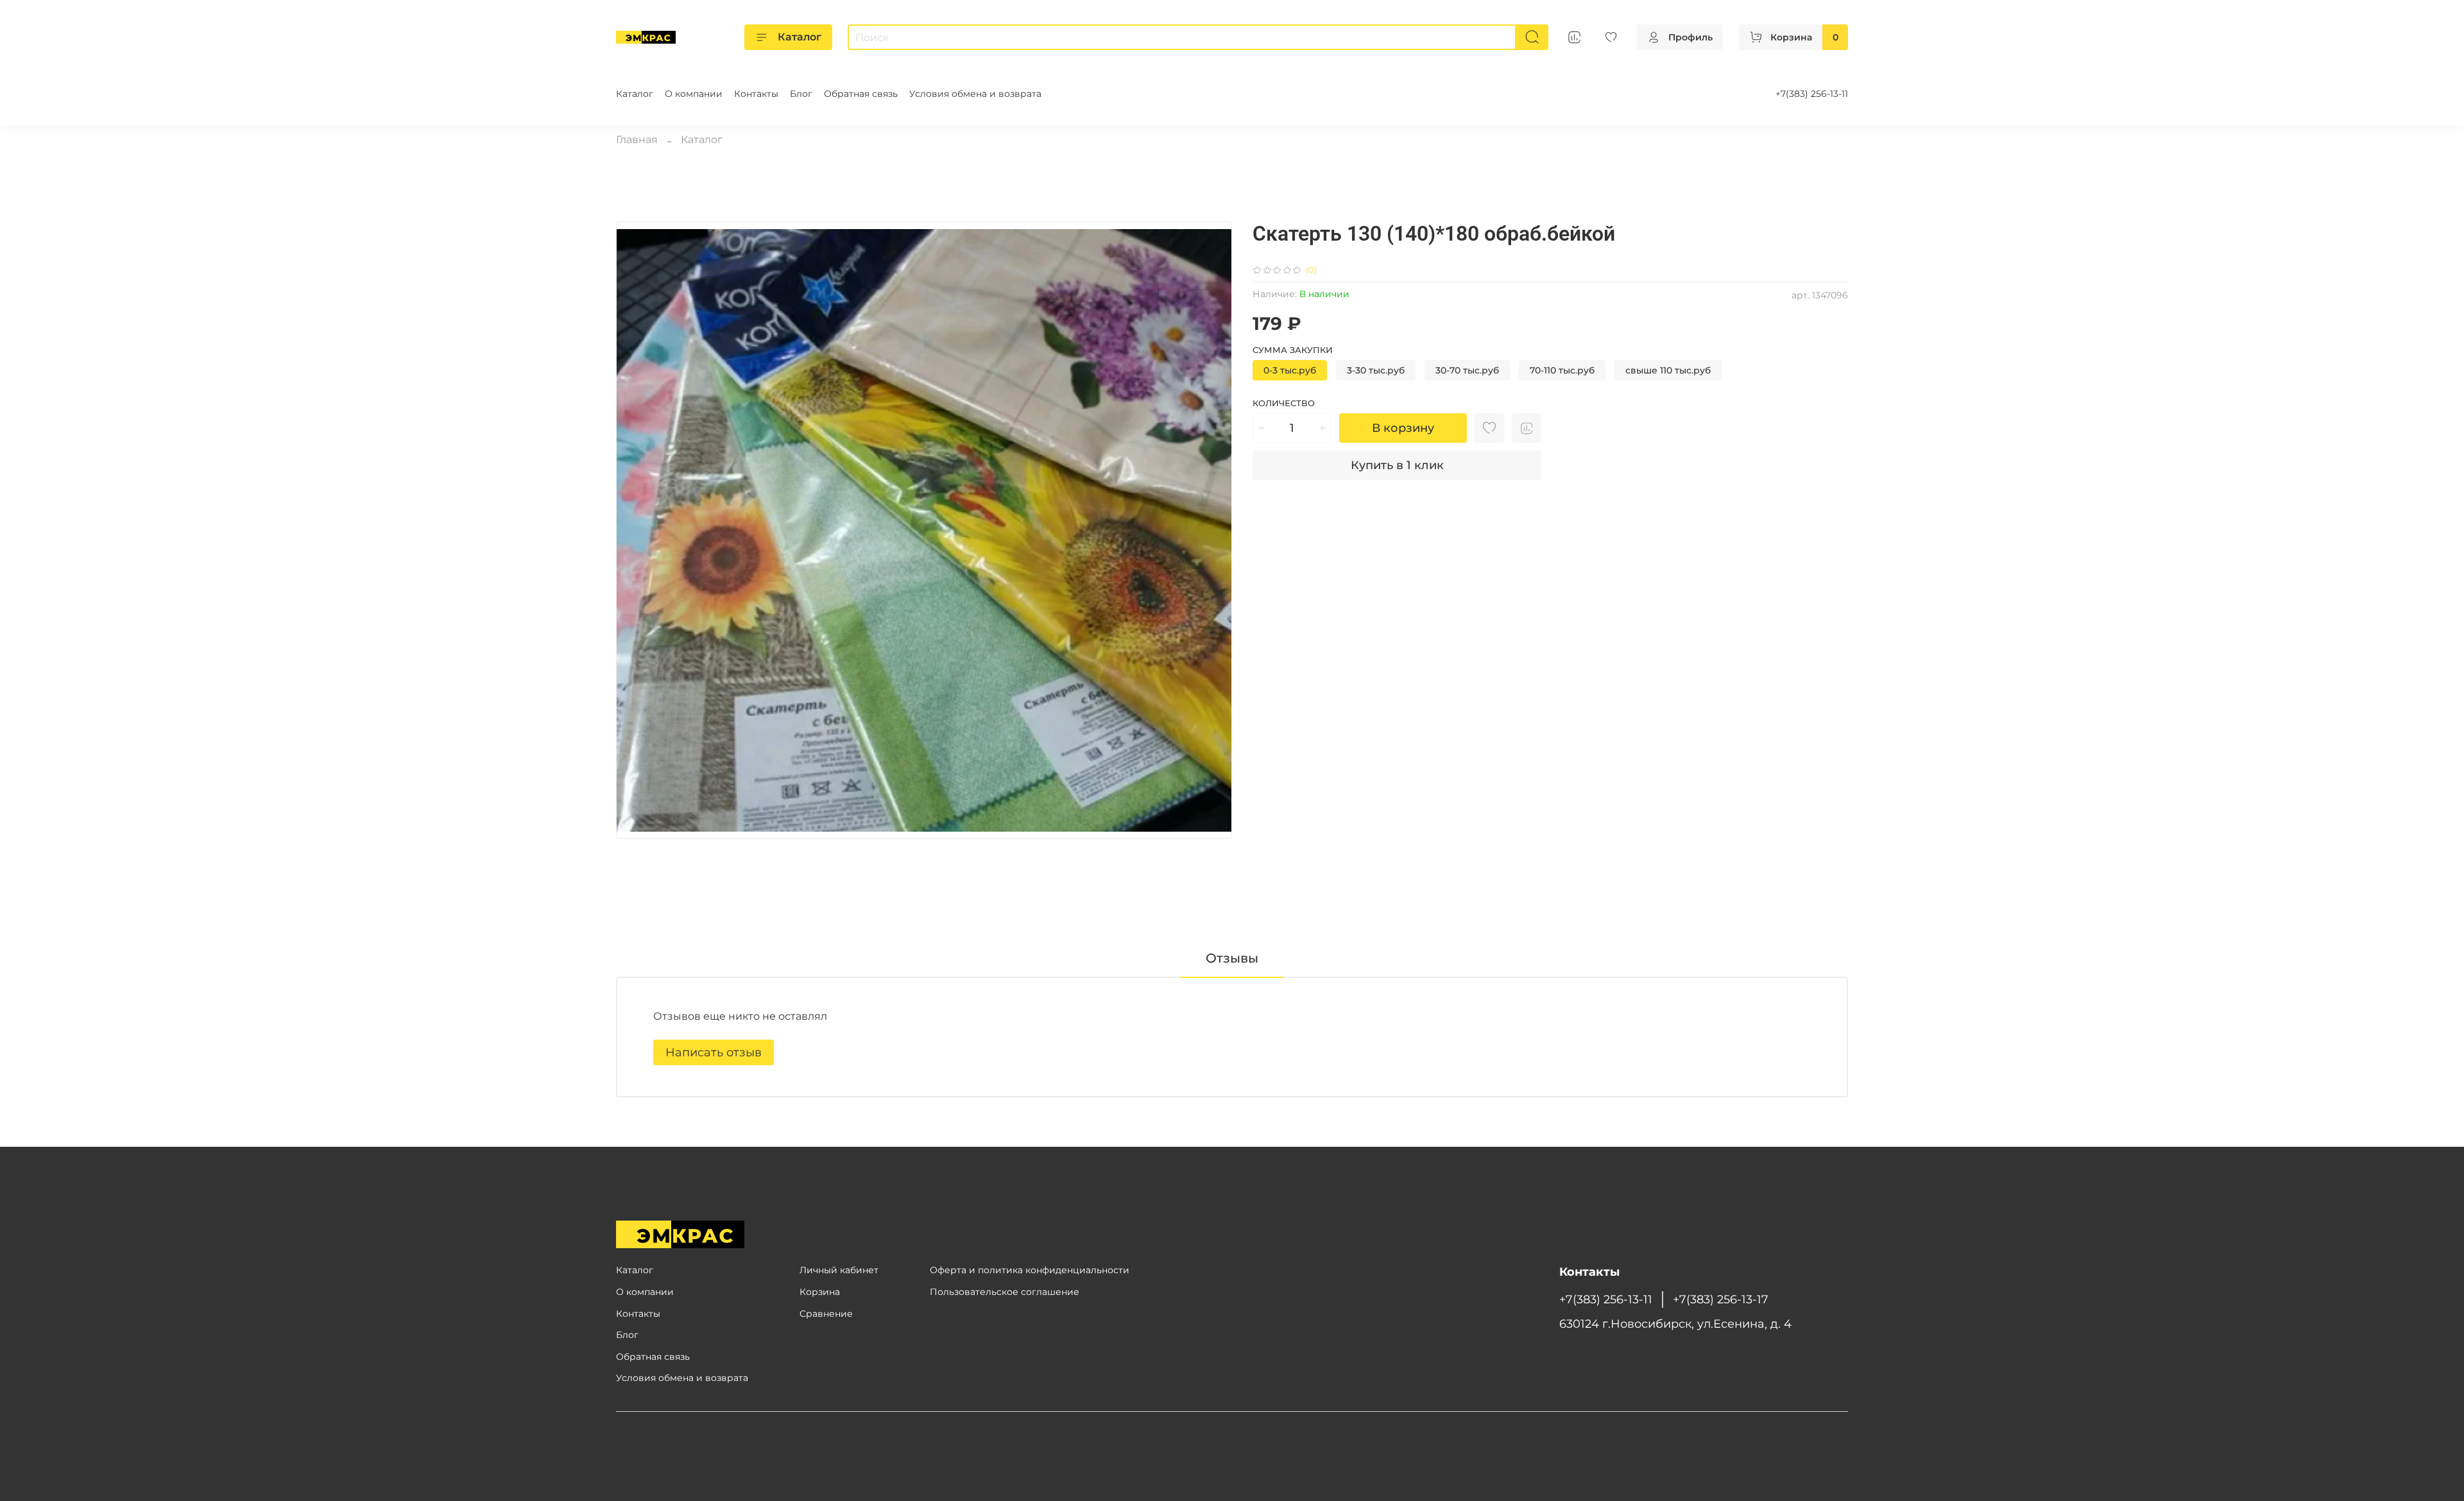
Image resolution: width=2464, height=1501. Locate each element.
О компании (694, 94)
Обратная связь (861, 94)
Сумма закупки (1293, 350)
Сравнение (826, 1314)
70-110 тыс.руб (1562, 370)
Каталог (800, 37)
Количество (1284, 403)
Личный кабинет (839, 1270)
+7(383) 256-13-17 (1721, 1299)
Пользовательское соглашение (1005, 1292)
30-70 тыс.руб (1467, 370)
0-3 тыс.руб (1290, 370)
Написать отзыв (714, 1052)
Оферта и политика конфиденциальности (1030, 1270)
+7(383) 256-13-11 (1812, 94)
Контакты (756, 94)
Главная (637, 140)
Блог (801, 94)
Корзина (820, 1292)
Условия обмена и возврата (975, 94)
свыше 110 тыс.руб (1668, 370)
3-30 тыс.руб (1376, 370)
